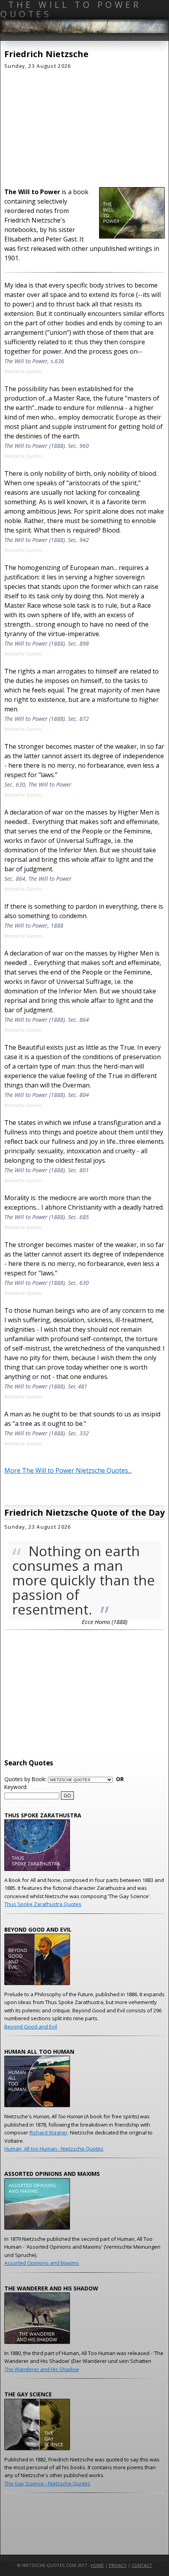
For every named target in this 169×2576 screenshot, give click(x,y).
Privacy (118, 2565)
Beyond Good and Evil (31, 2027)
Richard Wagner (49, 2132)
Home (97, 2565)
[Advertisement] (84, 126)
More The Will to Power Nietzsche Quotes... (68, 1470)
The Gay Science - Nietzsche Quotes (47, 2483)
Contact (142, 2565)
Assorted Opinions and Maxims (42, 2263)
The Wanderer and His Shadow (42, 2369)
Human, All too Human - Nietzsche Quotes (54, 2149)
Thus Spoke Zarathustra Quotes (43, 1904)
